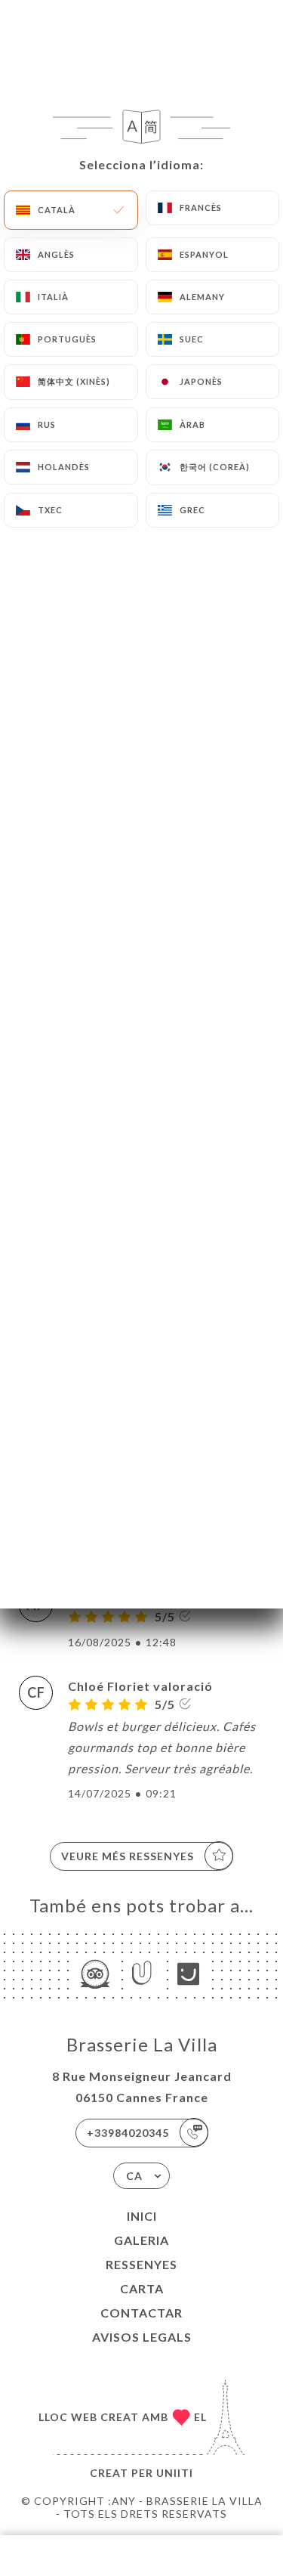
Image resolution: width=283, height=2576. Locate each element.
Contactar (141, 2313)
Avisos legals (142, 2337)
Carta (142, 2288)
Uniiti (175, 2473)
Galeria (141, 2240)
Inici (142, 2216)
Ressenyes (141, 2264)
